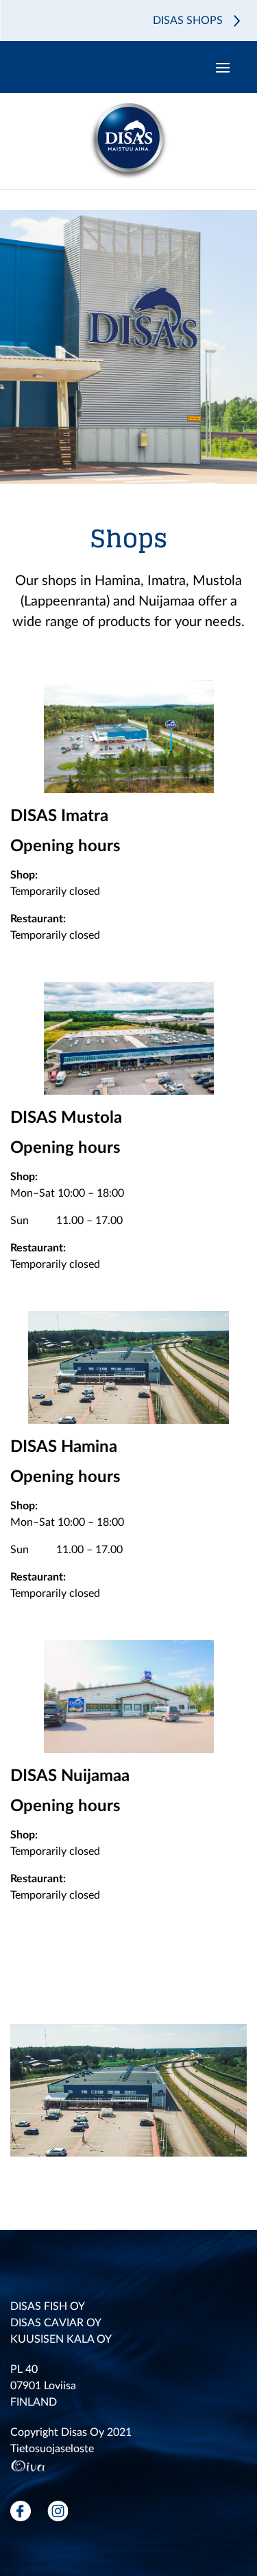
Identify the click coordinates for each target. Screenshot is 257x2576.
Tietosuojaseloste (52, 2449)
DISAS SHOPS (188, 21)
